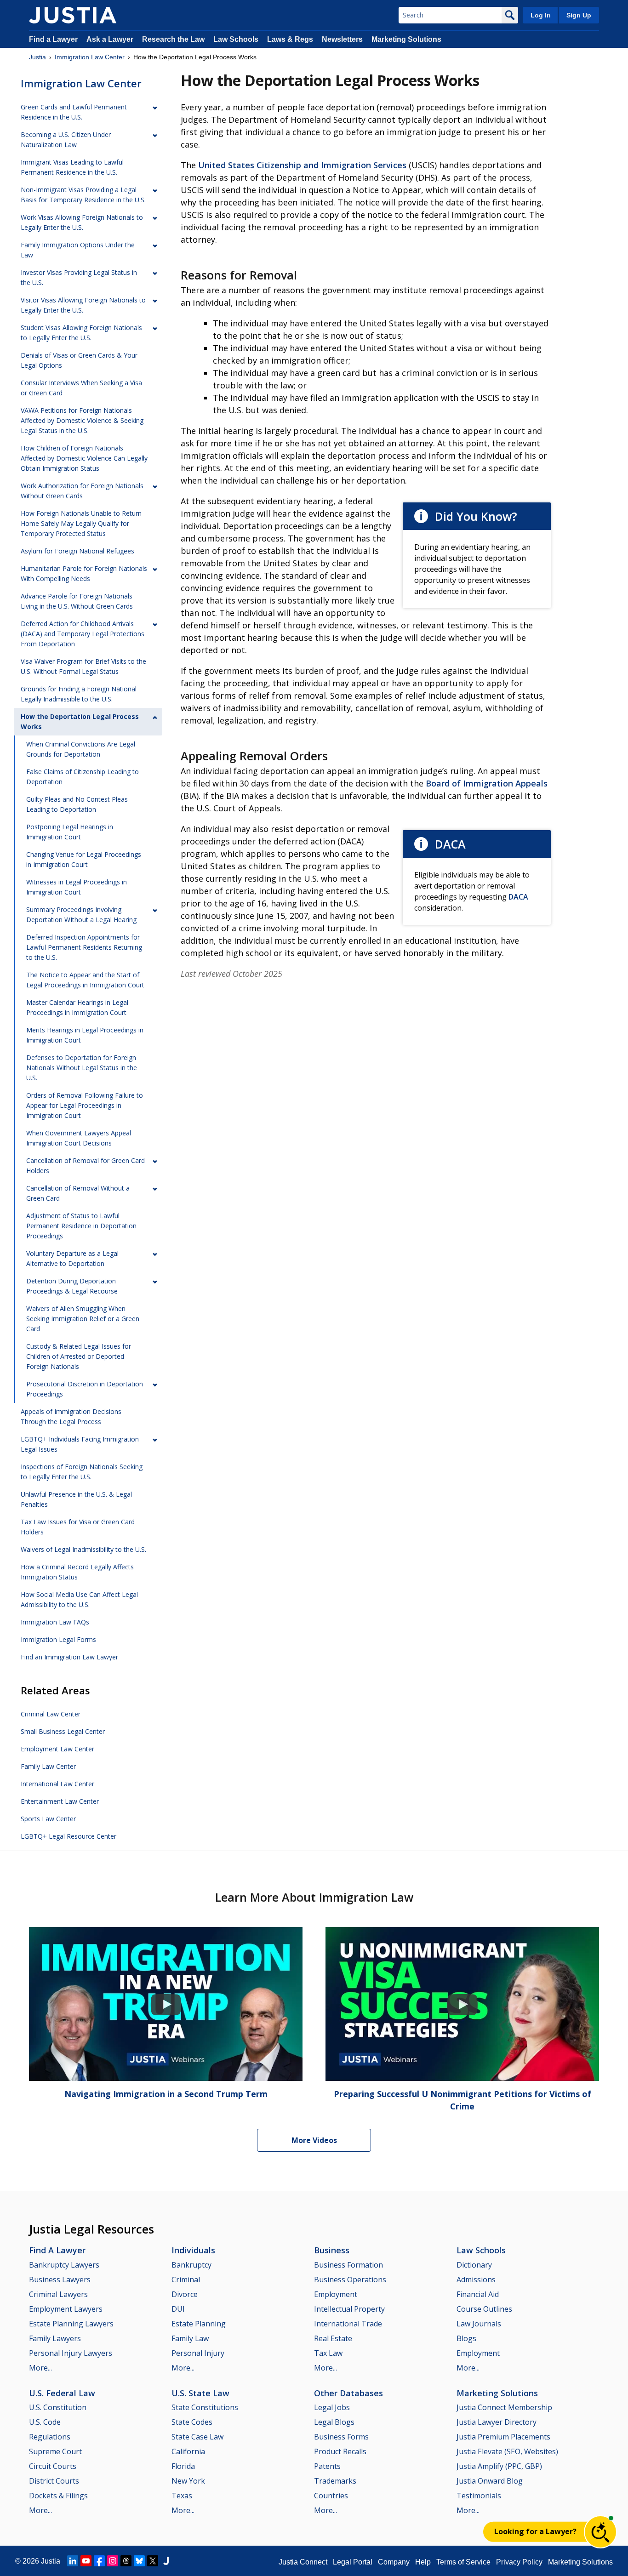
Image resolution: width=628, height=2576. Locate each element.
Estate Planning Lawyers (71, 2324)
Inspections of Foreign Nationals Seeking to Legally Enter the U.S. (82, 1472)
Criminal (186, 2280)
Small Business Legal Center (63, 1731)
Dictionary (474, 2265)
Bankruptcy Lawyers (64, 2265)
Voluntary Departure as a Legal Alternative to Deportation (72, 1258)
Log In (541, 15)
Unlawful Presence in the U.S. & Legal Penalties (76, 1499)
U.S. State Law (200, 2393)
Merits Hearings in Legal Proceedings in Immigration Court (85, 1035)
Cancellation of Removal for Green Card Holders (86, 1165)
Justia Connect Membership (504, 2407)
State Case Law (197, 2437)
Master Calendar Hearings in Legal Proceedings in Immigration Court (77, 1007)
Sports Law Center (48, 1819)
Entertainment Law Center (60, 1801)
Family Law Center (48, 1766)
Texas (182, 2496)
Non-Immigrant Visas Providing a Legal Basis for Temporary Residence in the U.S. (83, 195)
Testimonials (479, 2496)
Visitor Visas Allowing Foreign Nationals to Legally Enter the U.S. (83, 305)
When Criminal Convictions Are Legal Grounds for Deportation (81, 749)
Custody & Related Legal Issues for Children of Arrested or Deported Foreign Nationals (79, 1356)
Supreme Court (55, 2451)
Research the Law (173, 39)
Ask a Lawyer (111, 39)
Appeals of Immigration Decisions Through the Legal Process (71, 1416)
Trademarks (335, 2481)
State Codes (192, 2422)
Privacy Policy (519, 2562)
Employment (336, 2294)
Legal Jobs (332, 2407)
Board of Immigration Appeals (487, 783)
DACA (518, 897)
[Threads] (126, 2561)
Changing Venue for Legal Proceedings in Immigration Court (84, 859)
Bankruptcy (191, 2265)
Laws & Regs (290, 39)
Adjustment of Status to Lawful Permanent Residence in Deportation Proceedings (81, 1226)
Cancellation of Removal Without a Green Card (78, 1193)
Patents (327, 2466)
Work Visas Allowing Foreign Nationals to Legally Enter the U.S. (82, 222)
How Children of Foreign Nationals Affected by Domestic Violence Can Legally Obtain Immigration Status (84, 458)
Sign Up (579, 15)
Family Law (190, 2338)
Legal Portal (353, 2562)
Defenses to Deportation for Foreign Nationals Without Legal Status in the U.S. (82, 1068)
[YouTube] (86, 2561)
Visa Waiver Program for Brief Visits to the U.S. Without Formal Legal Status (83, 666)
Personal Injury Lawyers (71, 2353)
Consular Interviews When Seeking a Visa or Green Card (81, 388)
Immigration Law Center (90, 57)
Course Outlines (484, 2309)
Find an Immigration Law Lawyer (69, 1657)
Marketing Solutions (406, 39)
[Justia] (73, 15)
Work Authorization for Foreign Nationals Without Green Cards (82, 491)
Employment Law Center (57, 1749)
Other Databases (348, 2393)
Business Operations (350, 2280)
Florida (183, 2466)
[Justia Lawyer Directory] (166, 2561)
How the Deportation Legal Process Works (80, 721)
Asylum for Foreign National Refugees (77, 551)
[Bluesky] (139, 2561)
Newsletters (342, 39)
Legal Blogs (334, 2422)
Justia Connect (303, 2562)
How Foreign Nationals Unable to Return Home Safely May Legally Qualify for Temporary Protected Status (81, 523)
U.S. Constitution (58, 2407)
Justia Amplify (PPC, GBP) (499, 2466)
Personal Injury (198, 2353)
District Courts (54, 2481)
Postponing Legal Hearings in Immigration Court (70, 832)
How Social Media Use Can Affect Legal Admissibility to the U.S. (79, 1599)
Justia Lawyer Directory (497, 2422)
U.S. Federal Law (62, 2393)
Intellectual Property (349, 2309)
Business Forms (341, 2437)
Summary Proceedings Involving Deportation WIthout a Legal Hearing (81, 915)
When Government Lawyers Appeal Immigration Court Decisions (79, 1138)
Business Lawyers (60, 2280)
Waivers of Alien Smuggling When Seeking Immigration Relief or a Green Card (83, 1319)
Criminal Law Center (51, 1714)
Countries (331, 2496)
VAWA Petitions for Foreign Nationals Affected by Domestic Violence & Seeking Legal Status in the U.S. (82, 420)
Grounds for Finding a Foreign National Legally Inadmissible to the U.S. (79, 694)
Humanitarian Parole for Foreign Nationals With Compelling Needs (84, 573)
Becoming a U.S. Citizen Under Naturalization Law (66, 140)
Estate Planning (199, 2324)
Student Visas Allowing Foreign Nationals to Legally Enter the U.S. (81, 333)
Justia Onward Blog (490, 2481)
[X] (153, 2561)
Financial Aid (478, 2294)
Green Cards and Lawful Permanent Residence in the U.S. (74, 112)
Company (394, 2562)
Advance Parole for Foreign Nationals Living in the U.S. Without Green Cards (77, 601)
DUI (178, 2309)
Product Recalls (340, 2451)
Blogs (466, 2338)
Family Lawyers (55, 2338)
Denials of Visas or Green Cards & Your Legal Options (79, 360)
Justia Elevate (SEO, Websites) (507, 2451)
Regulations (50, 2437)
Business (332, 2250)
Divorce (185, 2294)
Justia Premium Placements (503, 2437)
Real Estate (333, 2338)
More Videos (314, 2140)
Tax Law (328, 2353)
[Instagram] (113, 2561)
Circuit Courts (53, 2466)
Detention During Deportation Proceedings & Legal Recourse (72, 1286)
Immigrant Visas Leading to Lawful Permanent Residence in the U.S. (72, 167)
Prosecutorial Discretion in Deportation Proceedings (85, 1389)
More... (40, 2368)
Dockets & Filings (58, 2496)
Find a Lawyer (53, 39)
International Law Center (57, 1784)
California (188, 2451)
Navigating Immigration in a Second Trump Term (166, 2094)
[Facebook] (99, 2561)
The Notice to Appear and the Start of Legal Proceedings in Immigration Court (85, 980)
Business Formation (348, 2265)
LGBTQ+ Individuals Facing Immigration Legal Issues (80, 1444)
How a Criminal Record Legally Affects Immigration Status (77, 1572)
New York (188, 2481)
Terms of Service (463, 2562)
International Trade (348, 2324)
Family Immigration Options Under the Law (78, 250)
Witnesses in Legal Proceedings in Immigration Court (77, 887)
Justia (37, 57)
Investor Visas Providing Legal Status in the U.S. (79, 277)
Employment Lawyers (66, 2309)
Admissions (476, 2280)
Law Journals (479, 2324)
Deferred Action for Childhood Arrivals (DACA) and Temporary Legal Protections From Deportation (83, 634)
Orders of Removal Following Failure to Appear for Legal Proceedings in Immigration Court (85, 1105)
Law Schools (236, 39)
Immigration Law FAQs (55, 1622)
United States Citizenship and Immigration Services (302, 165)
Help (423, 2562)
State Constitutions (205, 2407)
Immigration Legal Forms (58, 1639)
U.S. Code (45, 2422)
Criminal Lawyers (58, 2294)
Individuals (193, 2250)
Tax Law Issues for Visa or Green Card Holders (78, 1527)
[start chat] (600, 2532)
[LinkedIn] (73, 2561)
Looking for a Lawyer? (535, 2531)
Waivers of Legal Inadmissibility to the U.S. (83, 1549)
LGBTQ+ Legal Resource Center (69, 1836)
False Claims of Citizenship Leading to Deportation (83, 777)
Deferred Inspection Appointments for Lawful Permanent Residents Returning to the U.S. (84, 947)
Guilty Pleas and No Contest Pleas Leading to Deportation (77, 804)
